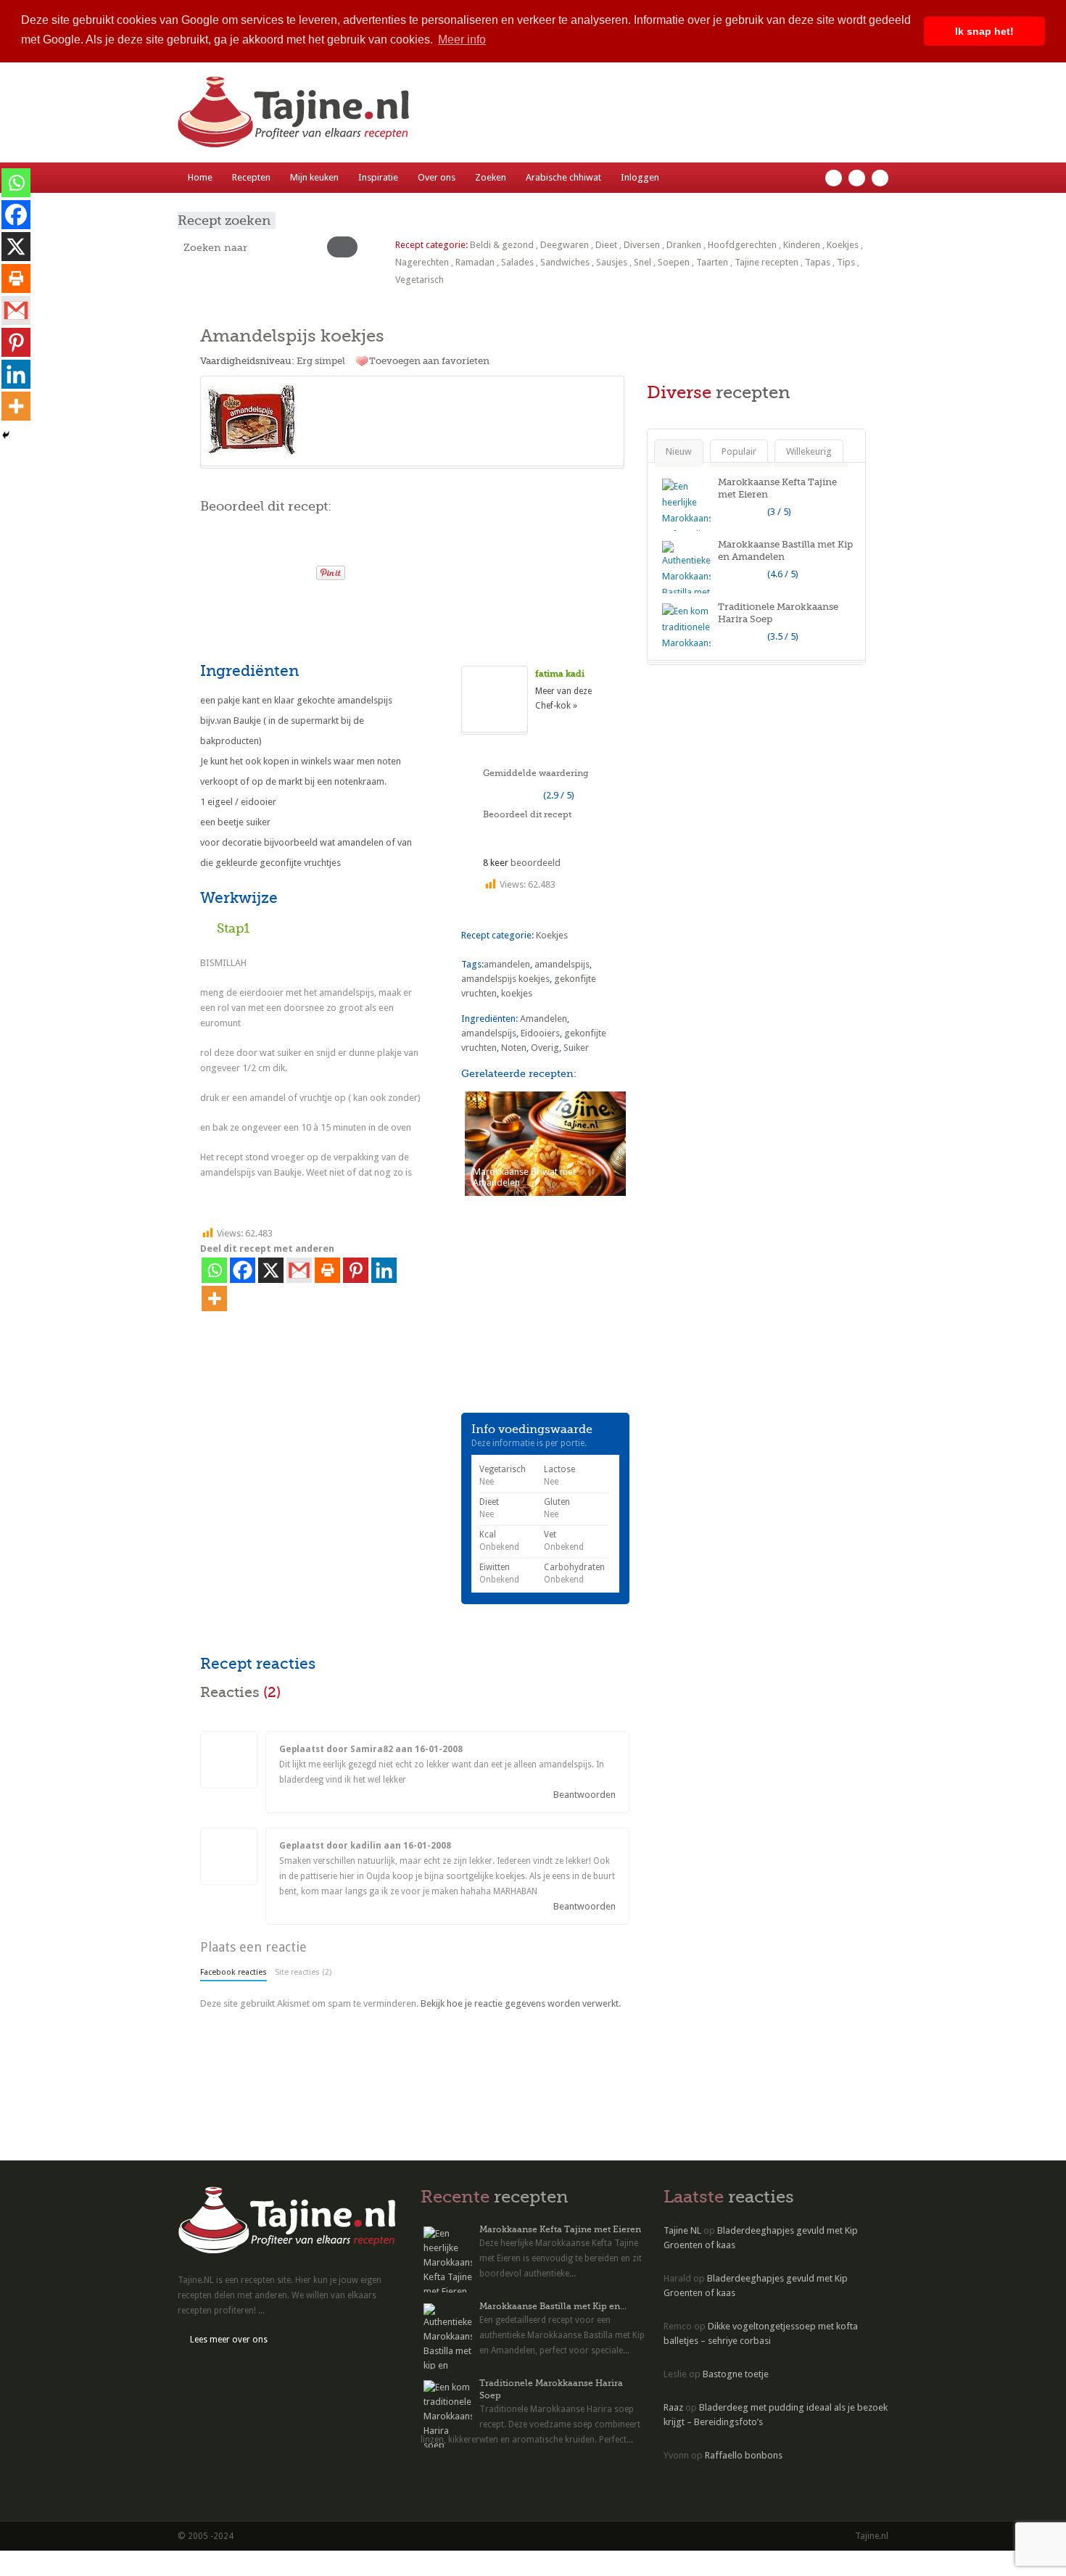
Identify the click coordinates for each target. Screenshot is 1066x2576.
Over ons (437, 177)
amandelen (507, 964)
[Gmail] (299, 1270)
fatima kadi (560, 674)
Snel (643, 262)
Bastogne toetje (736, 2374)
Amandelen (544, 1019)
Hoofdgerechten (742, 245)
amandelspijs (562, 964)
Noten (514, 1048)
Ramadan (475, 262)
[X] (271, 1270)
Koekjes (843, 245)
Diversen (642, 245)
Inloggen (640, 177)
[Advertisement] (370, 620)
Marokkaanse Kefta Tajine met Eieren (560, 2229)
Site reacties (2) (303, 1972)
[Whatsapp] (214, 1270)
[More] (214, 1299)
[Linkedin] (384, 1270)
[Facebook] (243, 1270)
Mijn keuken (314, 177)
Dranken (684, 245)
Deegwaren (565, 245)
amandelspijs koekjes (505, 979)
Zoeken (491, 177)
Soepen (674, 262)
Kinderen (802, 245)
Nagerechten (422, 262)
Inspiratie (378, 177)
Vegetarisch (420, 280)
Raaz (673, 2407)
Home (200, 177)
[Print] (299, 569)
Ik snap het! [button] (984, 31)
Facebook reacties (234, 1972)
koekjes (517, 993)
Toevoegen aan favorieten (429, 361)
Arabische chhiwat (563, 177)
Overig (545, 1048)
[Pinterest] (356, 1270)
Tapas (818, 262)
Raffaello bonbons (744, 2455)
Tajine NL (682, 2230)
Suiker (576, 1048)
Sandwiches (565, 262)
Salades (517, 262)
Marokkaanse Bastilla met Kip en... (553, 2306)
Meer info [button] (462, 40)
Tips (846, 262)
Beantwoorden (584, 1795)
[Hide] (6, 435)
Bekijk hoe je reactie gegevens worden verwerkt (520, 2003)
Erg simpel (321, 361)
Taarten (712, 262)
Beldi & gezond (502, 245)
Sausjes (612, 262)
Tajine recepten (767, 262)
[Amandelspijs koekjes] (412, 421)
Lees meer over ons (229, 2340)
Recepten (251, 177)
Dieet (606, 245)
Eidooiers (540, 1033)
